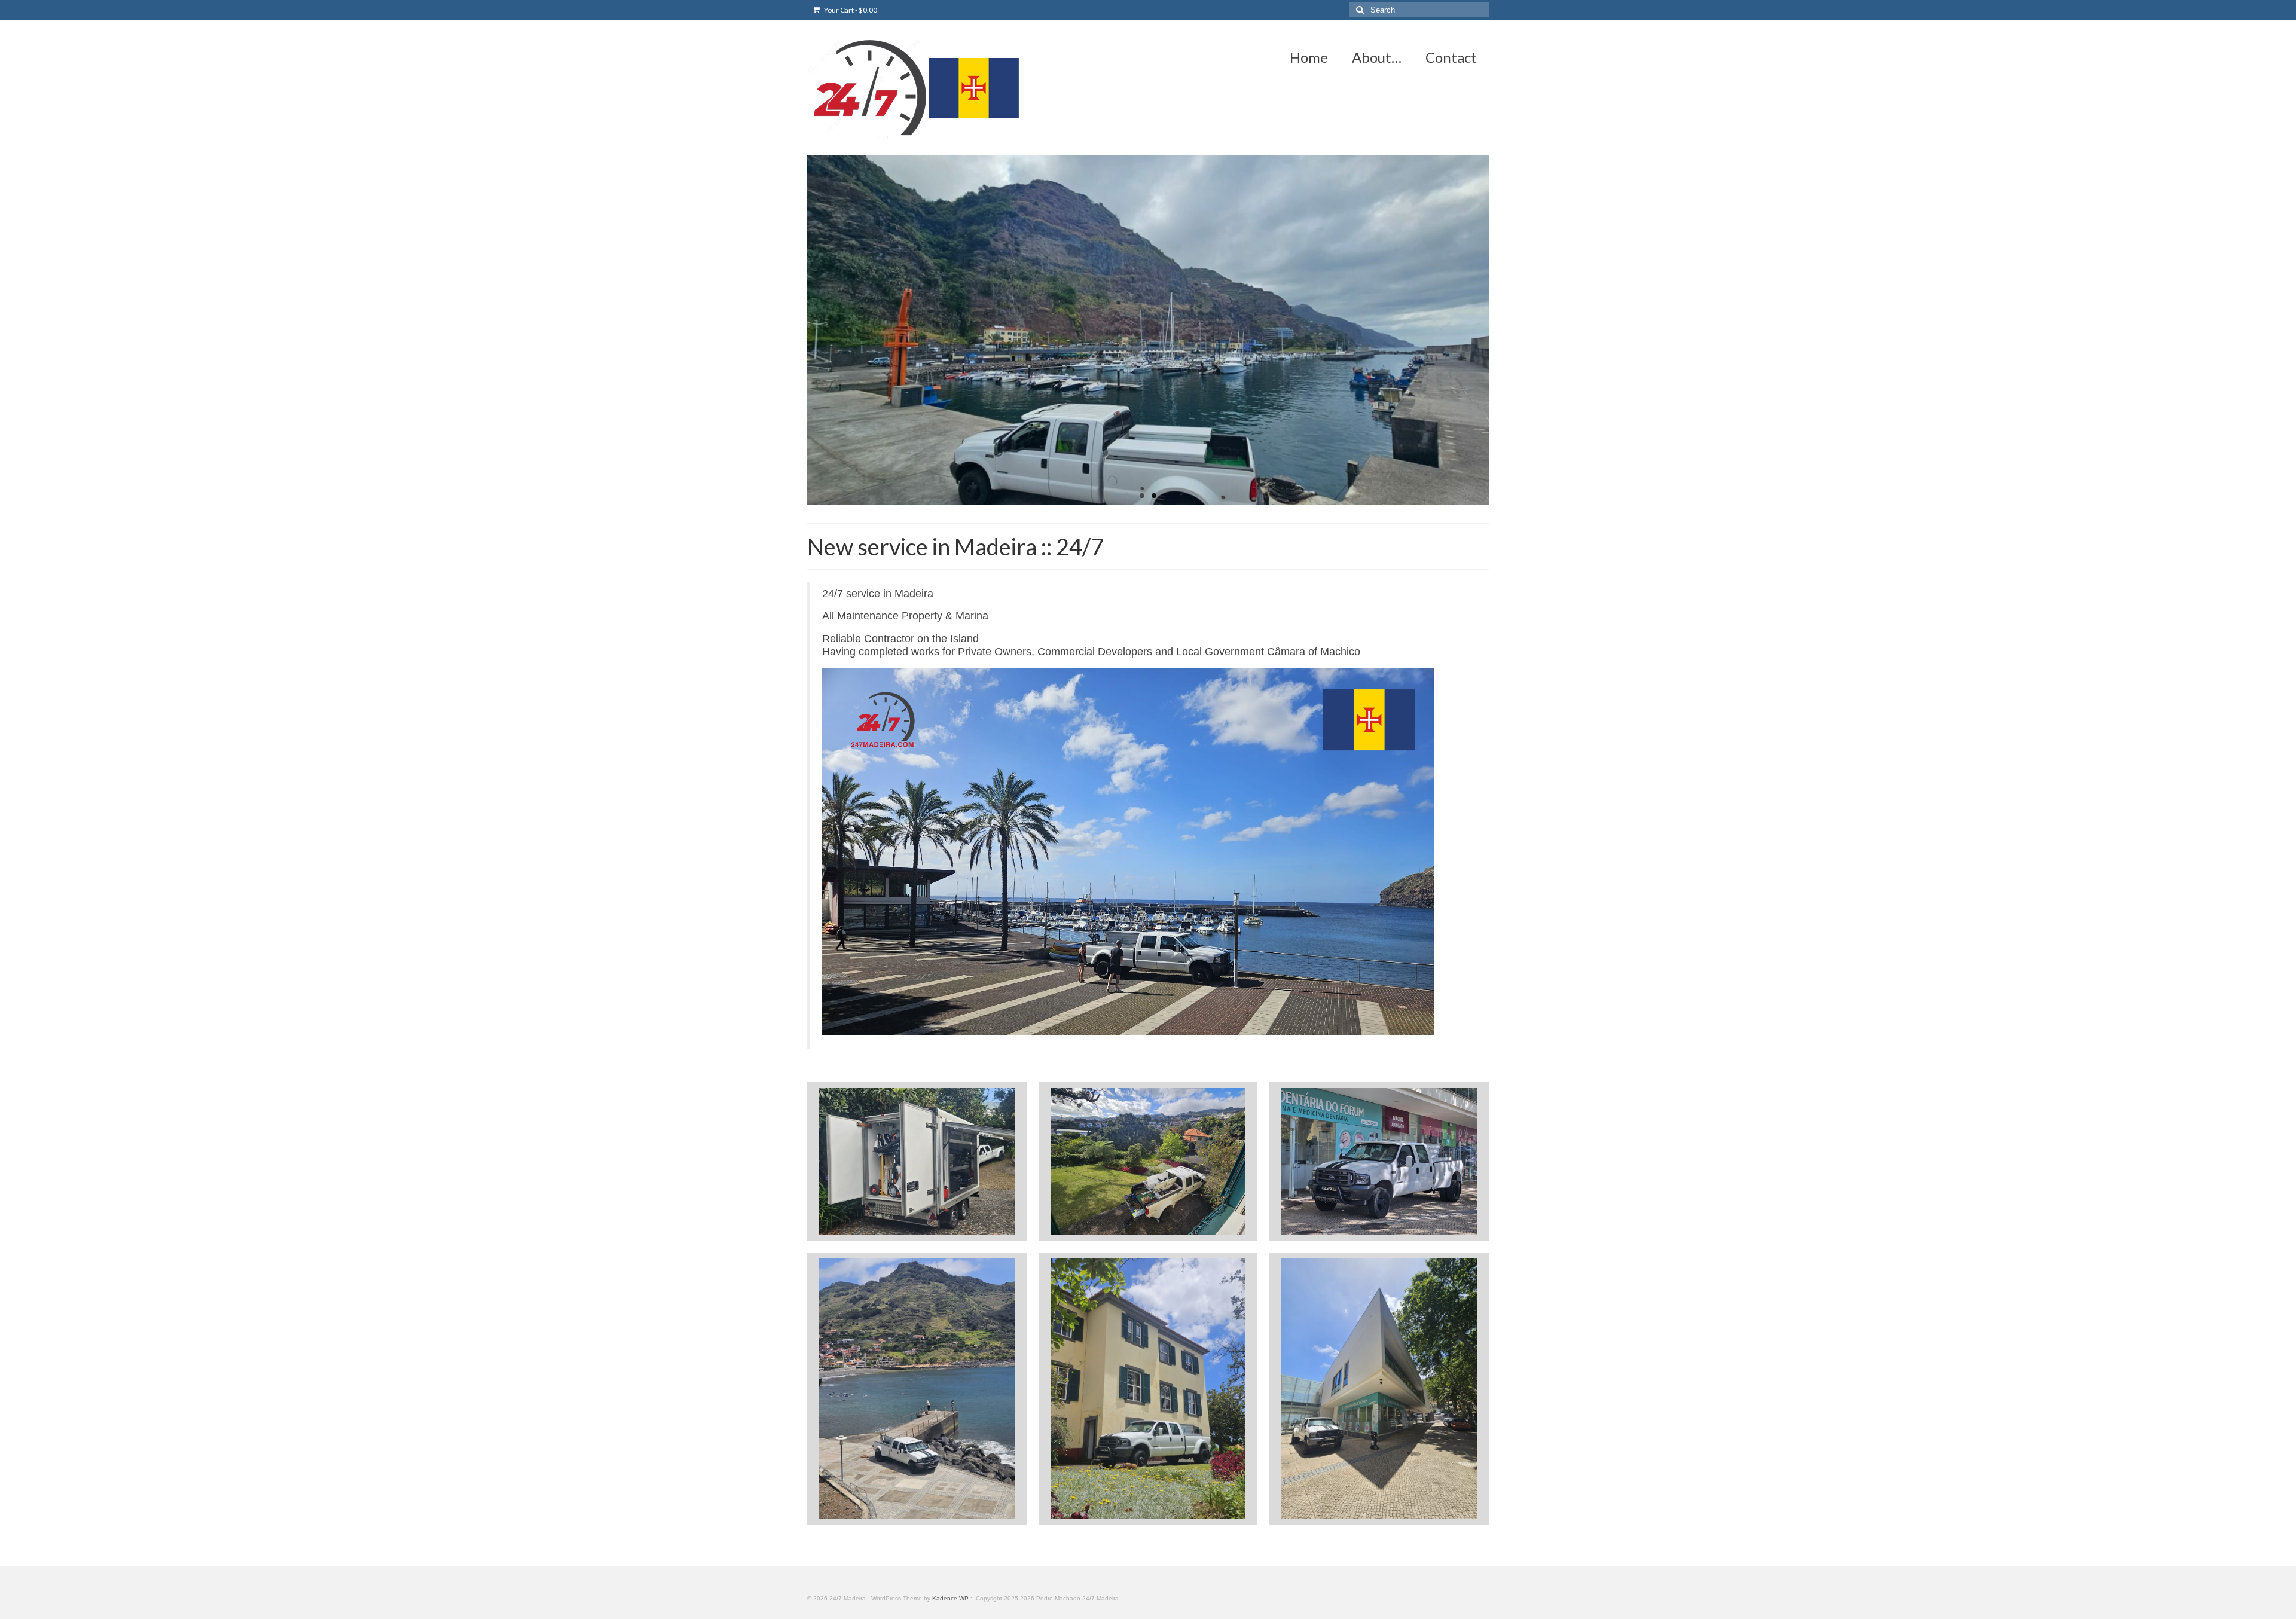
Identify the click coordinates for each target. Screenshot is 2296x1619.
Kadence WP (950, 1598)
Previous (797, 330)
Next (1499, 330)
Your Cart (850, 10)
